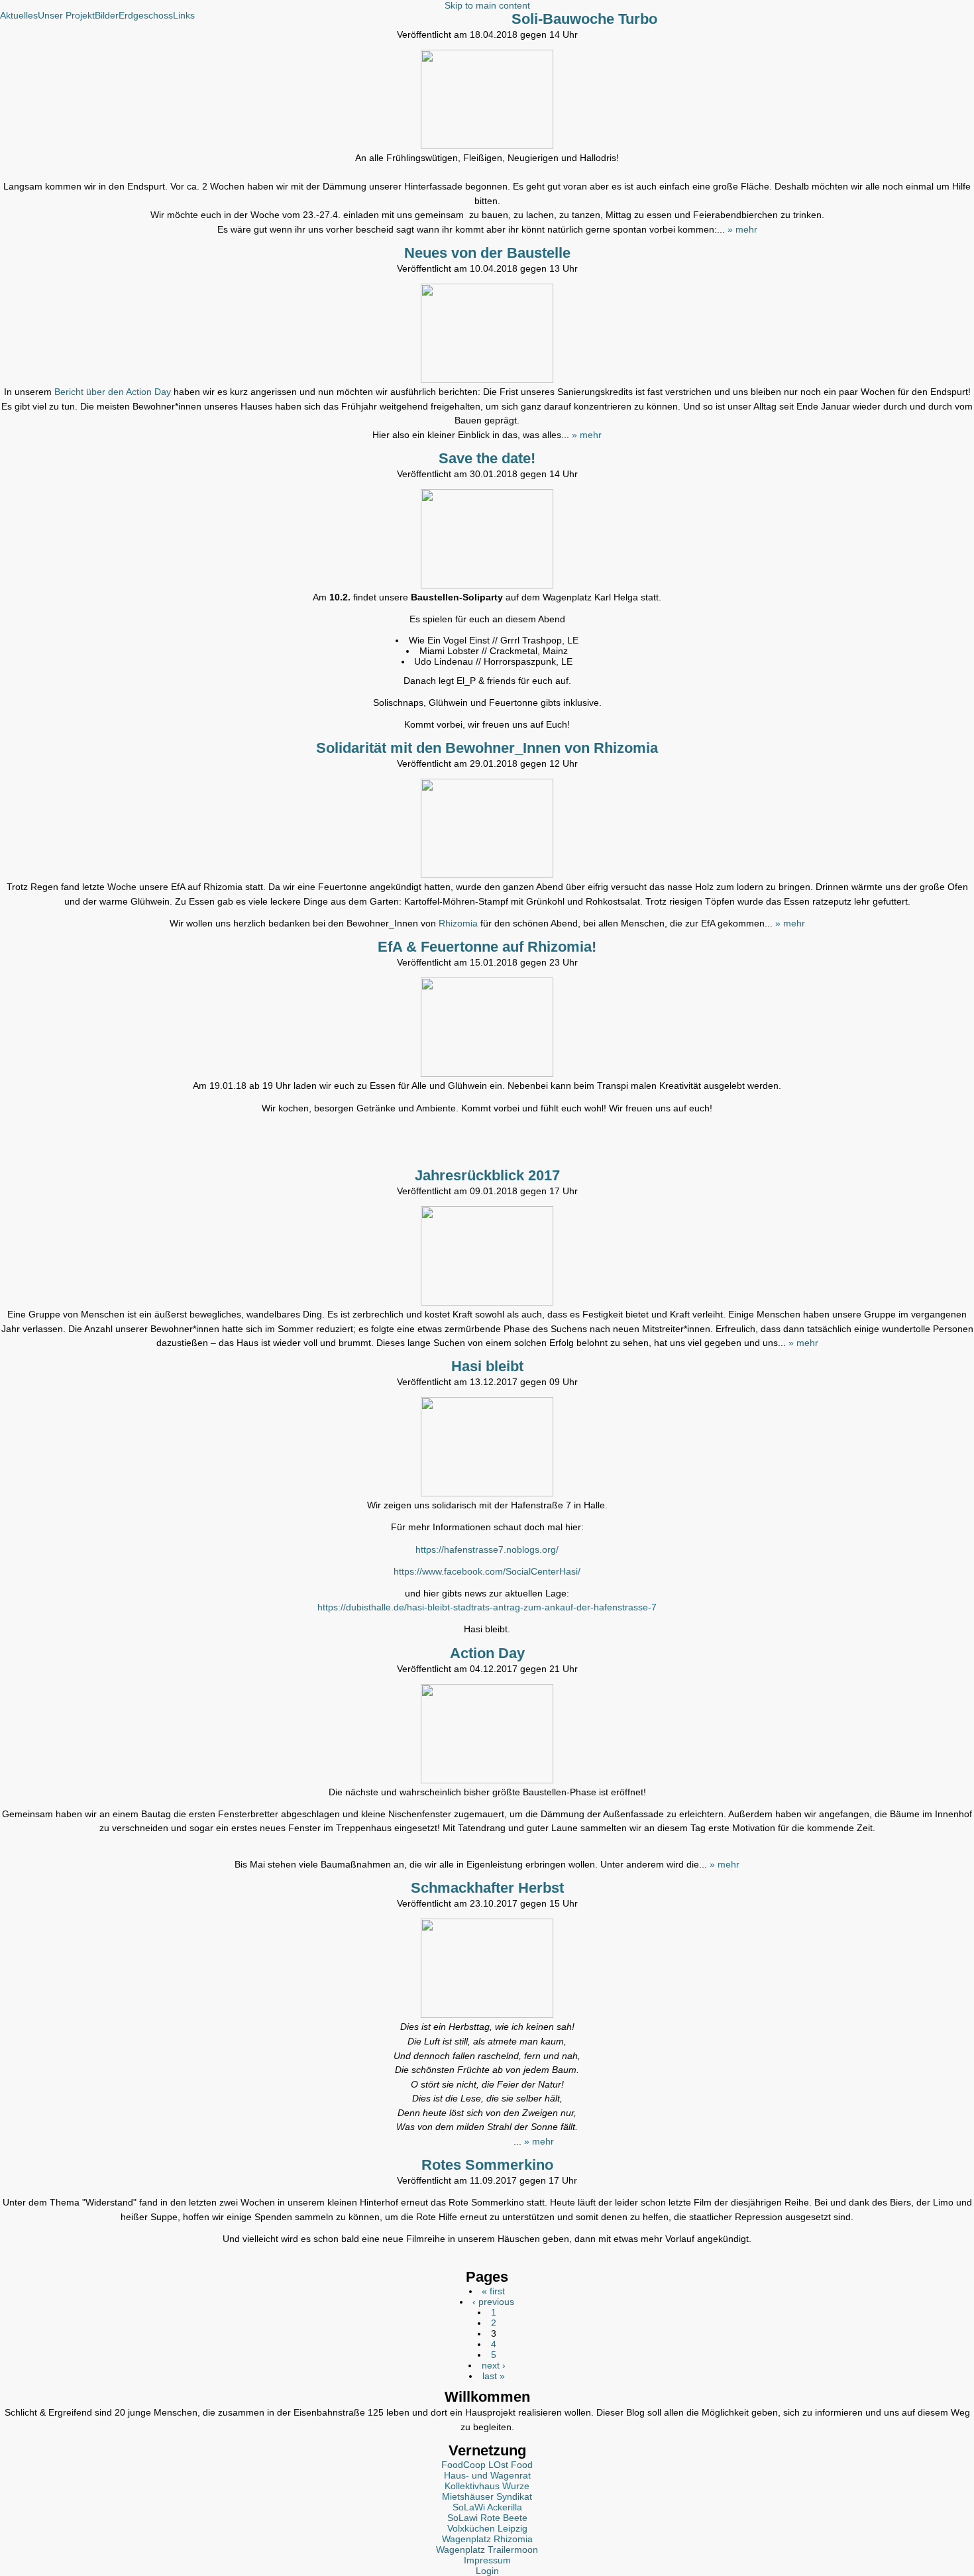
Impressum (487, 2560)
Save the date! (487, 458)
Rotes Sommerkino (487, 2165)
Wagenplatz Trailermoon (487, 2549)
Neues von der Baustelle (487, 253)
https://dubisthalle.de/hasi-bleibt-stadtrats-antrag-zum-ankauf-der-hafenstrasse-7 (487, 1607)
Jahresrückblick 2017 (487, 1175)
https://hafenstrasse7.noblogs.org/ (487, 1549)
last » (494, 2376)
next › (494, 2365)
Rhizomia (460, 923)
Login (487, 2571)
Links (184, 15)
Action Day (487, 1653)
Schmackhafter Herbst (487, 1888)
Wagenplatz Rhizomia (487, 2539)
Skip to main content (487, 5)
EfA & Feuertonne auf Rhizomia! (487, 947)
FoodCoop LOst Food (487, 2465)
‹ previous (493, 2302)
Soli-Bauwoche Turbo (584, 19)
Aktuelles (19, 15)
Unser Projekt (66, 15)
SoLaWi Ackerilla (487, 2507)
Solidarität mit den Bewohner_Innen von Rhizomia (487, 748)
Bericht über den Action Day (113, 392)
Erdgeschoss (146, 15)
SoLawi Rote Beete (487, 2518)
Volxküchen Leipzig (487, 2528)
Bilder (107, 15)
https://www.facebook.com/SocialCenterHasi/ (487, 1571)
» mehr (742, 229)
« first (493, 2291)
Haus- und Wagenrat (487, 2475)
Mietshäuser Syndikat (487, 2496)
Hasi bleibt (487, 1366)
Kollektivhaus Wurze (487, 2486)
